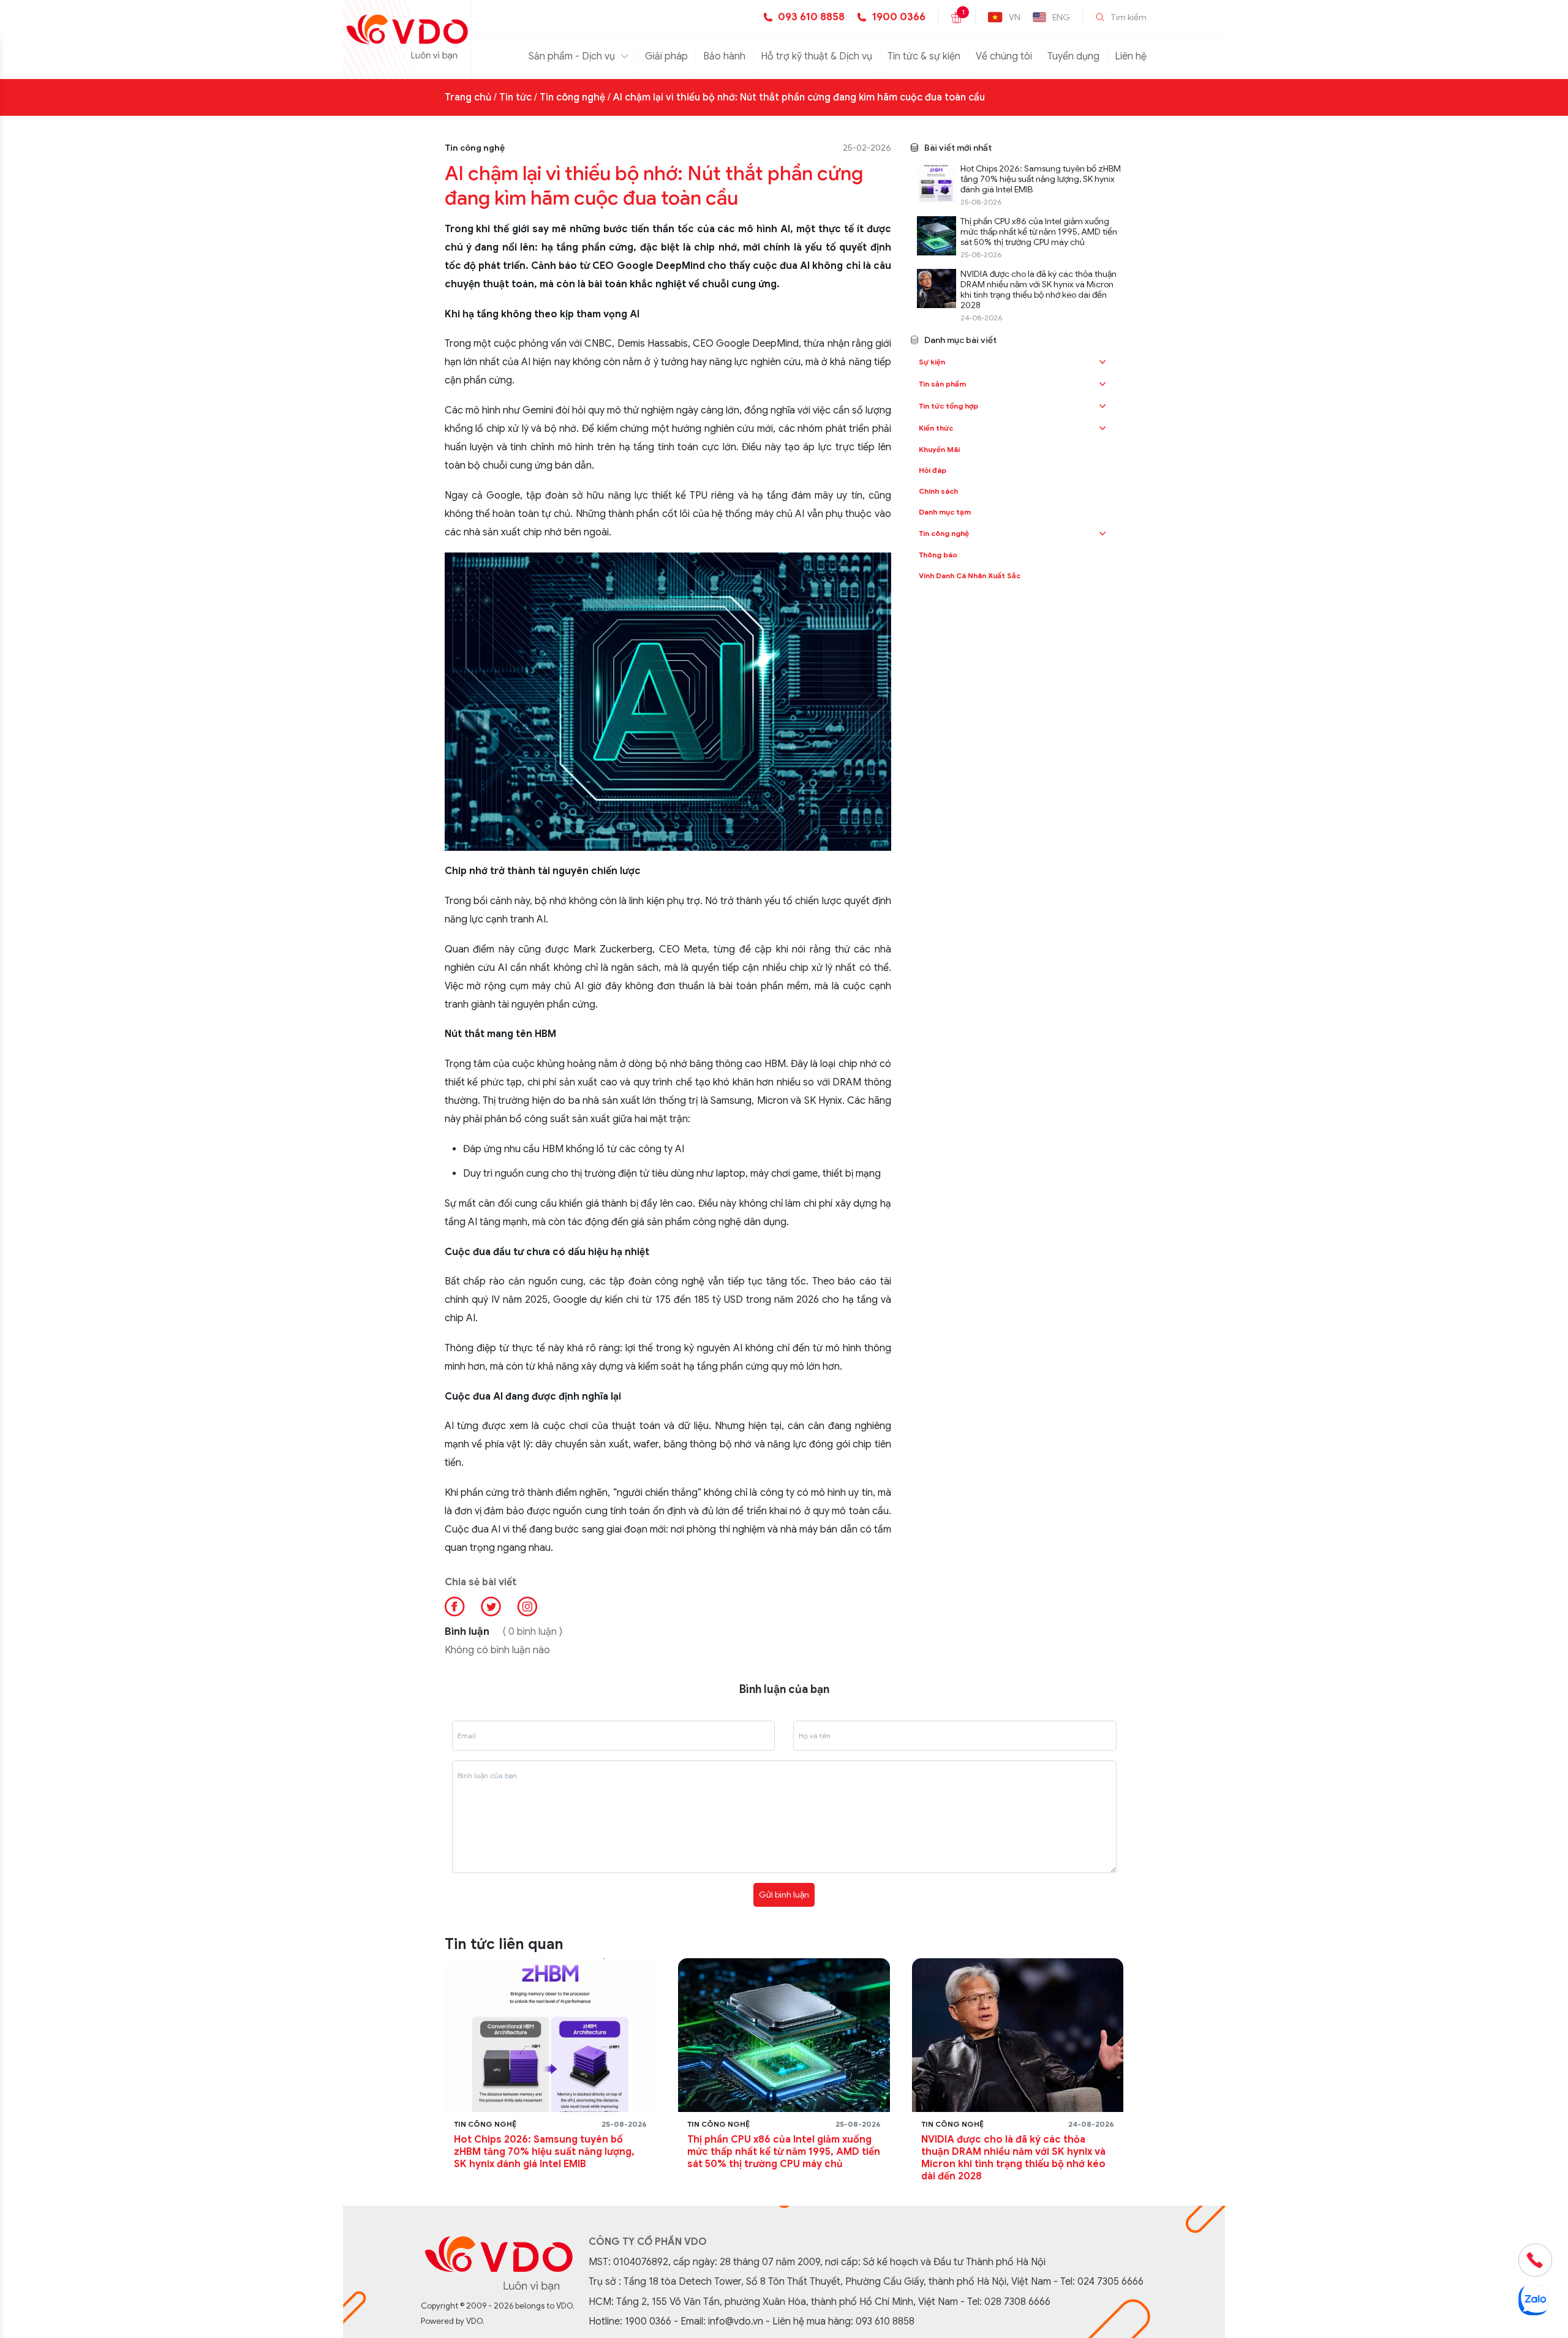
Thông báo (938, 555)
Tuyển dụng (1073, 56)
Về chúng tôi (1004, 56)
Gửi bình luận (784, 1895)
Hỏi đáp (933, 470)
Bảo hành (724, 56)
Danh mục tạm (945, 512)
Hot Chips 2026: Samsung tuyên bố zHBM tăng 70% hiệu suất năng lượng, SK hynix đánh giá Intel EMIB (1041, 179)
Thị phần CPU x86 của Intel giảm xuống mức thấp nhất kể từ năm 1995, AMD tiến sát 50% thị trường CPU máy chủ (1039, 232)
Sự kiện (932, 362)
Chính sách (938, 491)
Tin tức (515, 97)
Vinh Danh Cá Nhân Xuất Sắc (970, 575)
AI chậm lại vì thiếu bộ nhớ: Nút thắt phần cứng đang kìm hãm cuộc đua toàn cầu (799, 97)
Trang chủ (468, 97)
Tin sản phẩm (942, 384)
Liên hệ (1131, 56)
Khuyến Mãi (939, 449)
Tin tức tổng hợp (948, 406)
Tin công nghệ (572, 97)
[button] (1102, 362)
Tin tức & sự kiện (924, 56)
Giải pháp (666, 56)
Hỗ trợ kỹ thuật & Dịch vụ (816, 56)
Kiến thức (936, 428)
